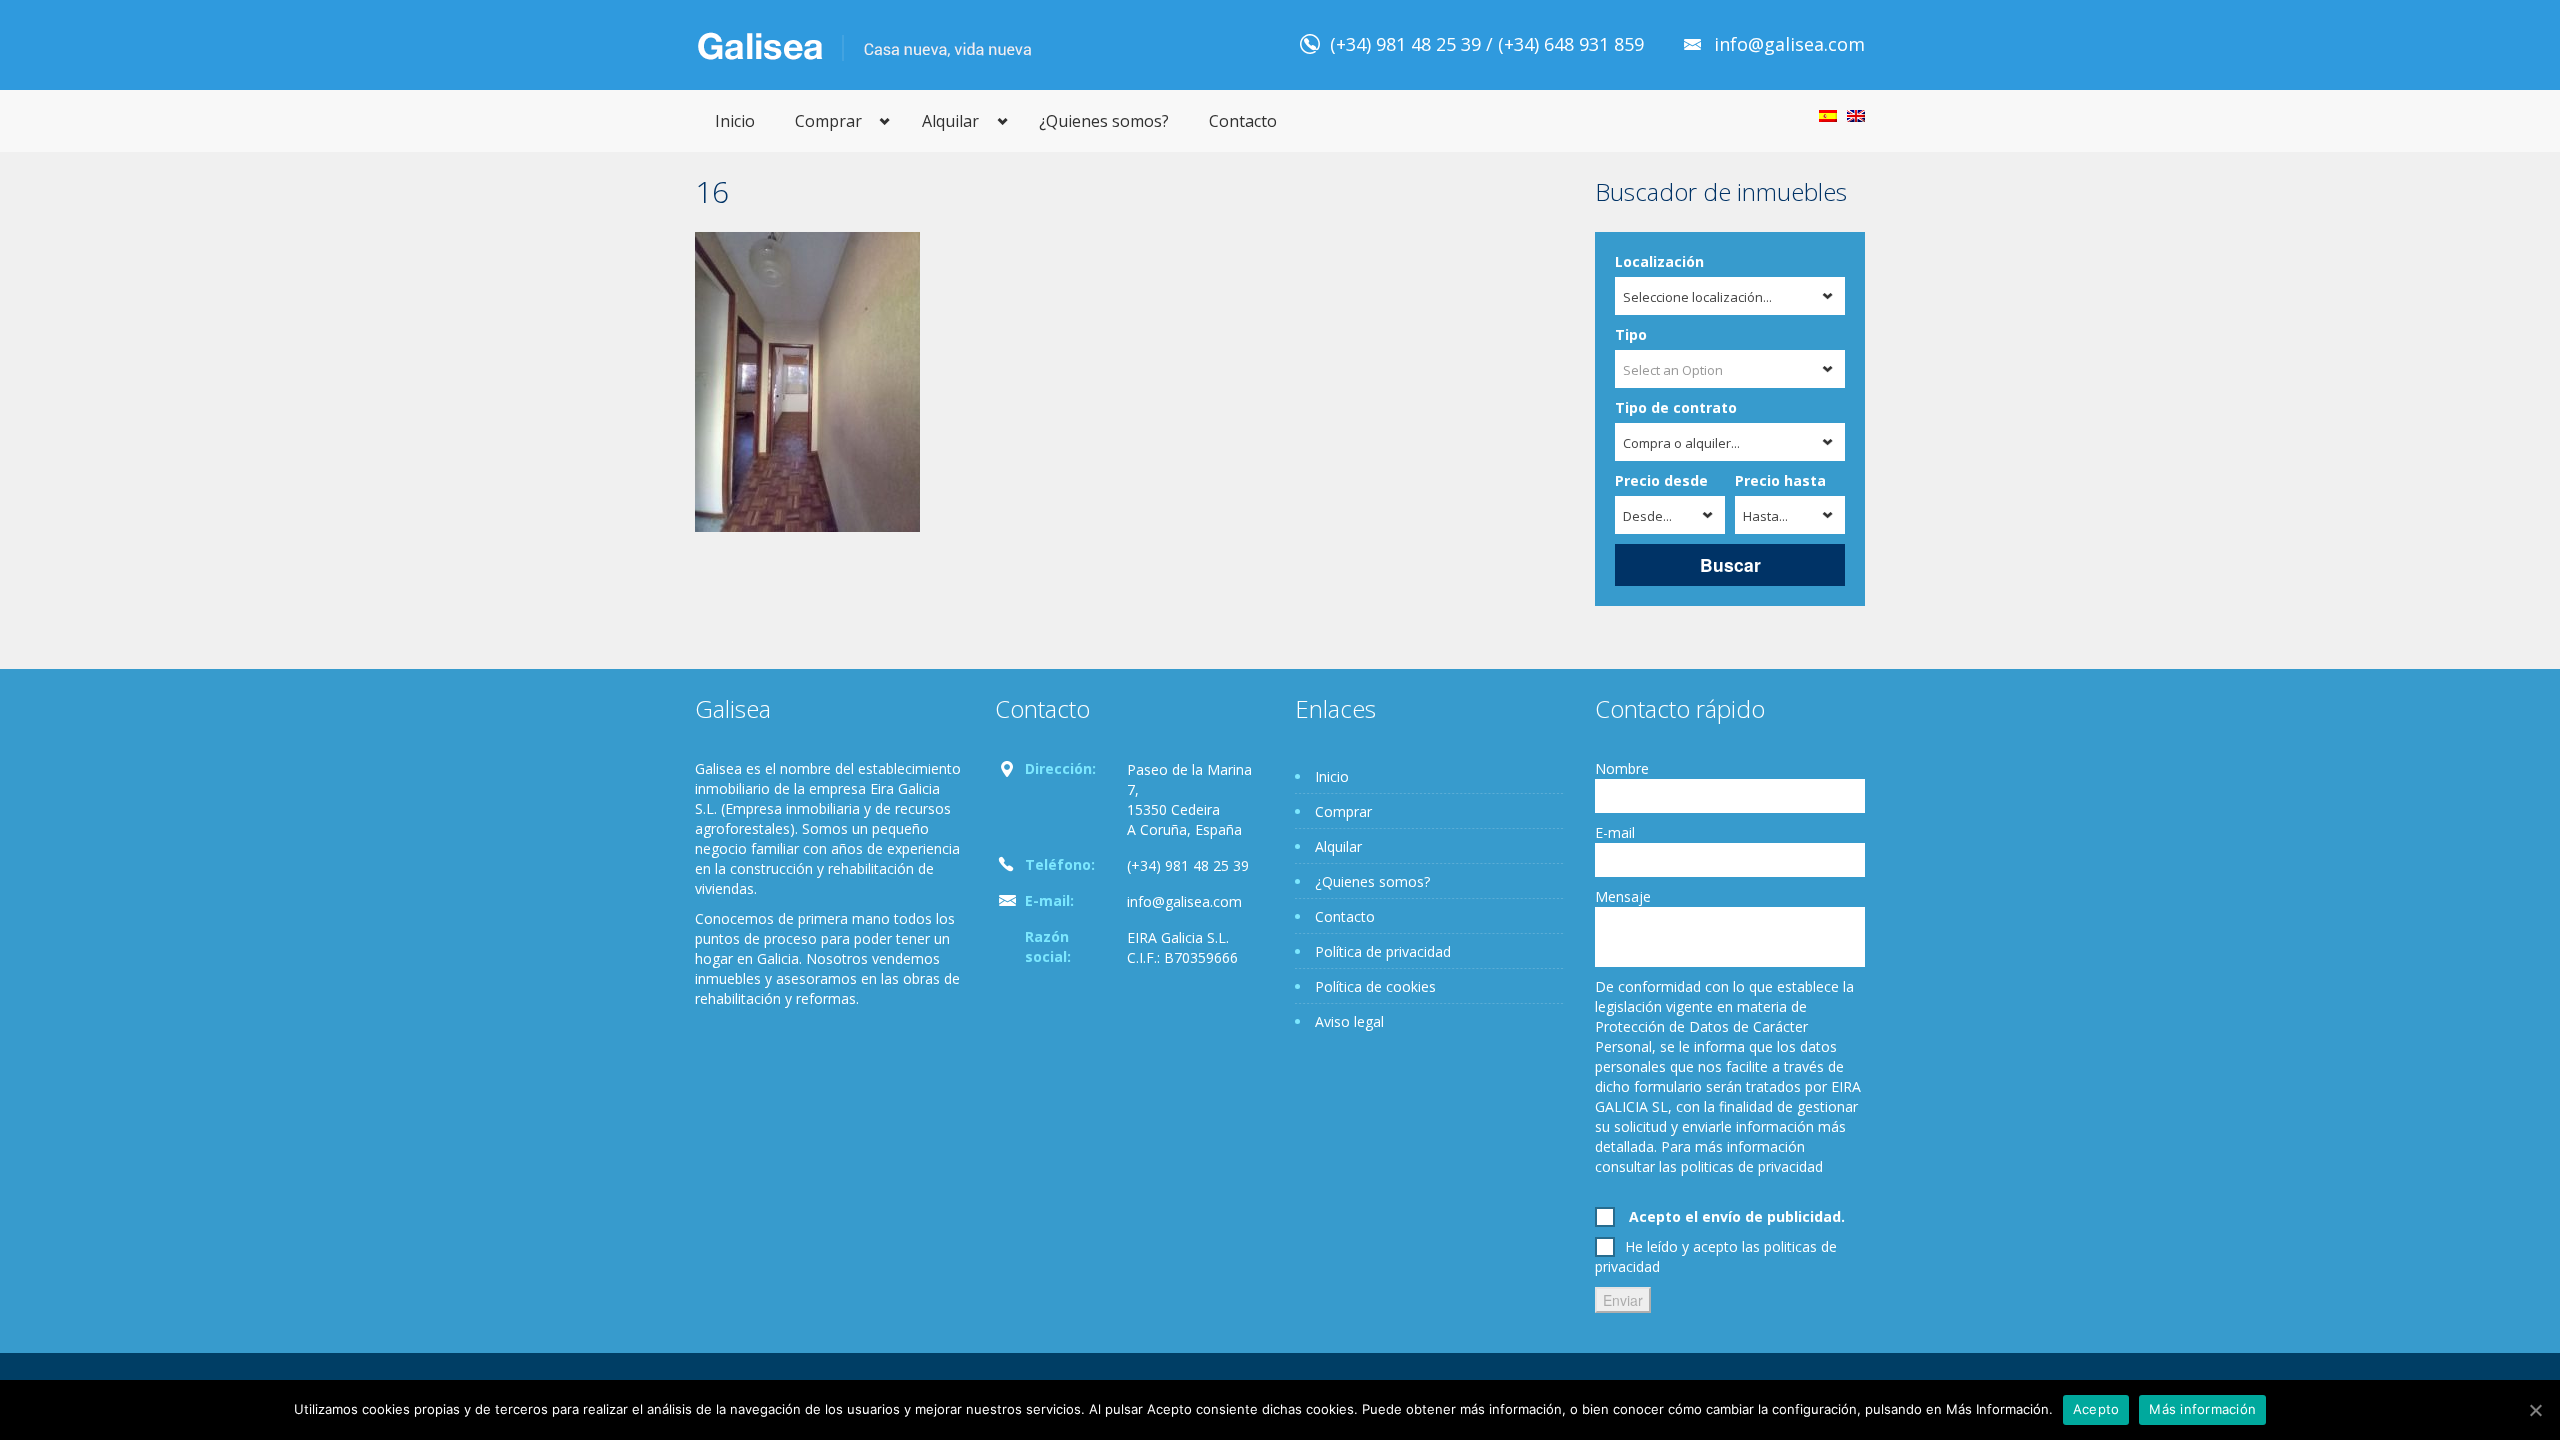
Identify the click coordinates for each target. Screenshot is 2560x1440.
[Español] (1828, 116)
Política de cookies (1375, 986)
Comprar (828, 121)
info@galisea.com (1789, 44)
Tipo (1631, 334)
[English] (1856, 116)
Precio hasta (1780, 480)
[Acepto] (2535, 1410)
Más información (2202, 1409)
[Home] (864, 44)
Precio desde (1661, 480)
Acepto (2096, 1409)
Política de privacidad (1383, 951)
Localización (1659, 261)
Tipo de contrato (1676, 407)
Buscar (1730, 564)
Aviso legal (1349, 1021)
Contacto (1243, 121)
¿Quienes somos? (1104, 121)
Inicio (735, 121)
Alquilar (950, 121)
